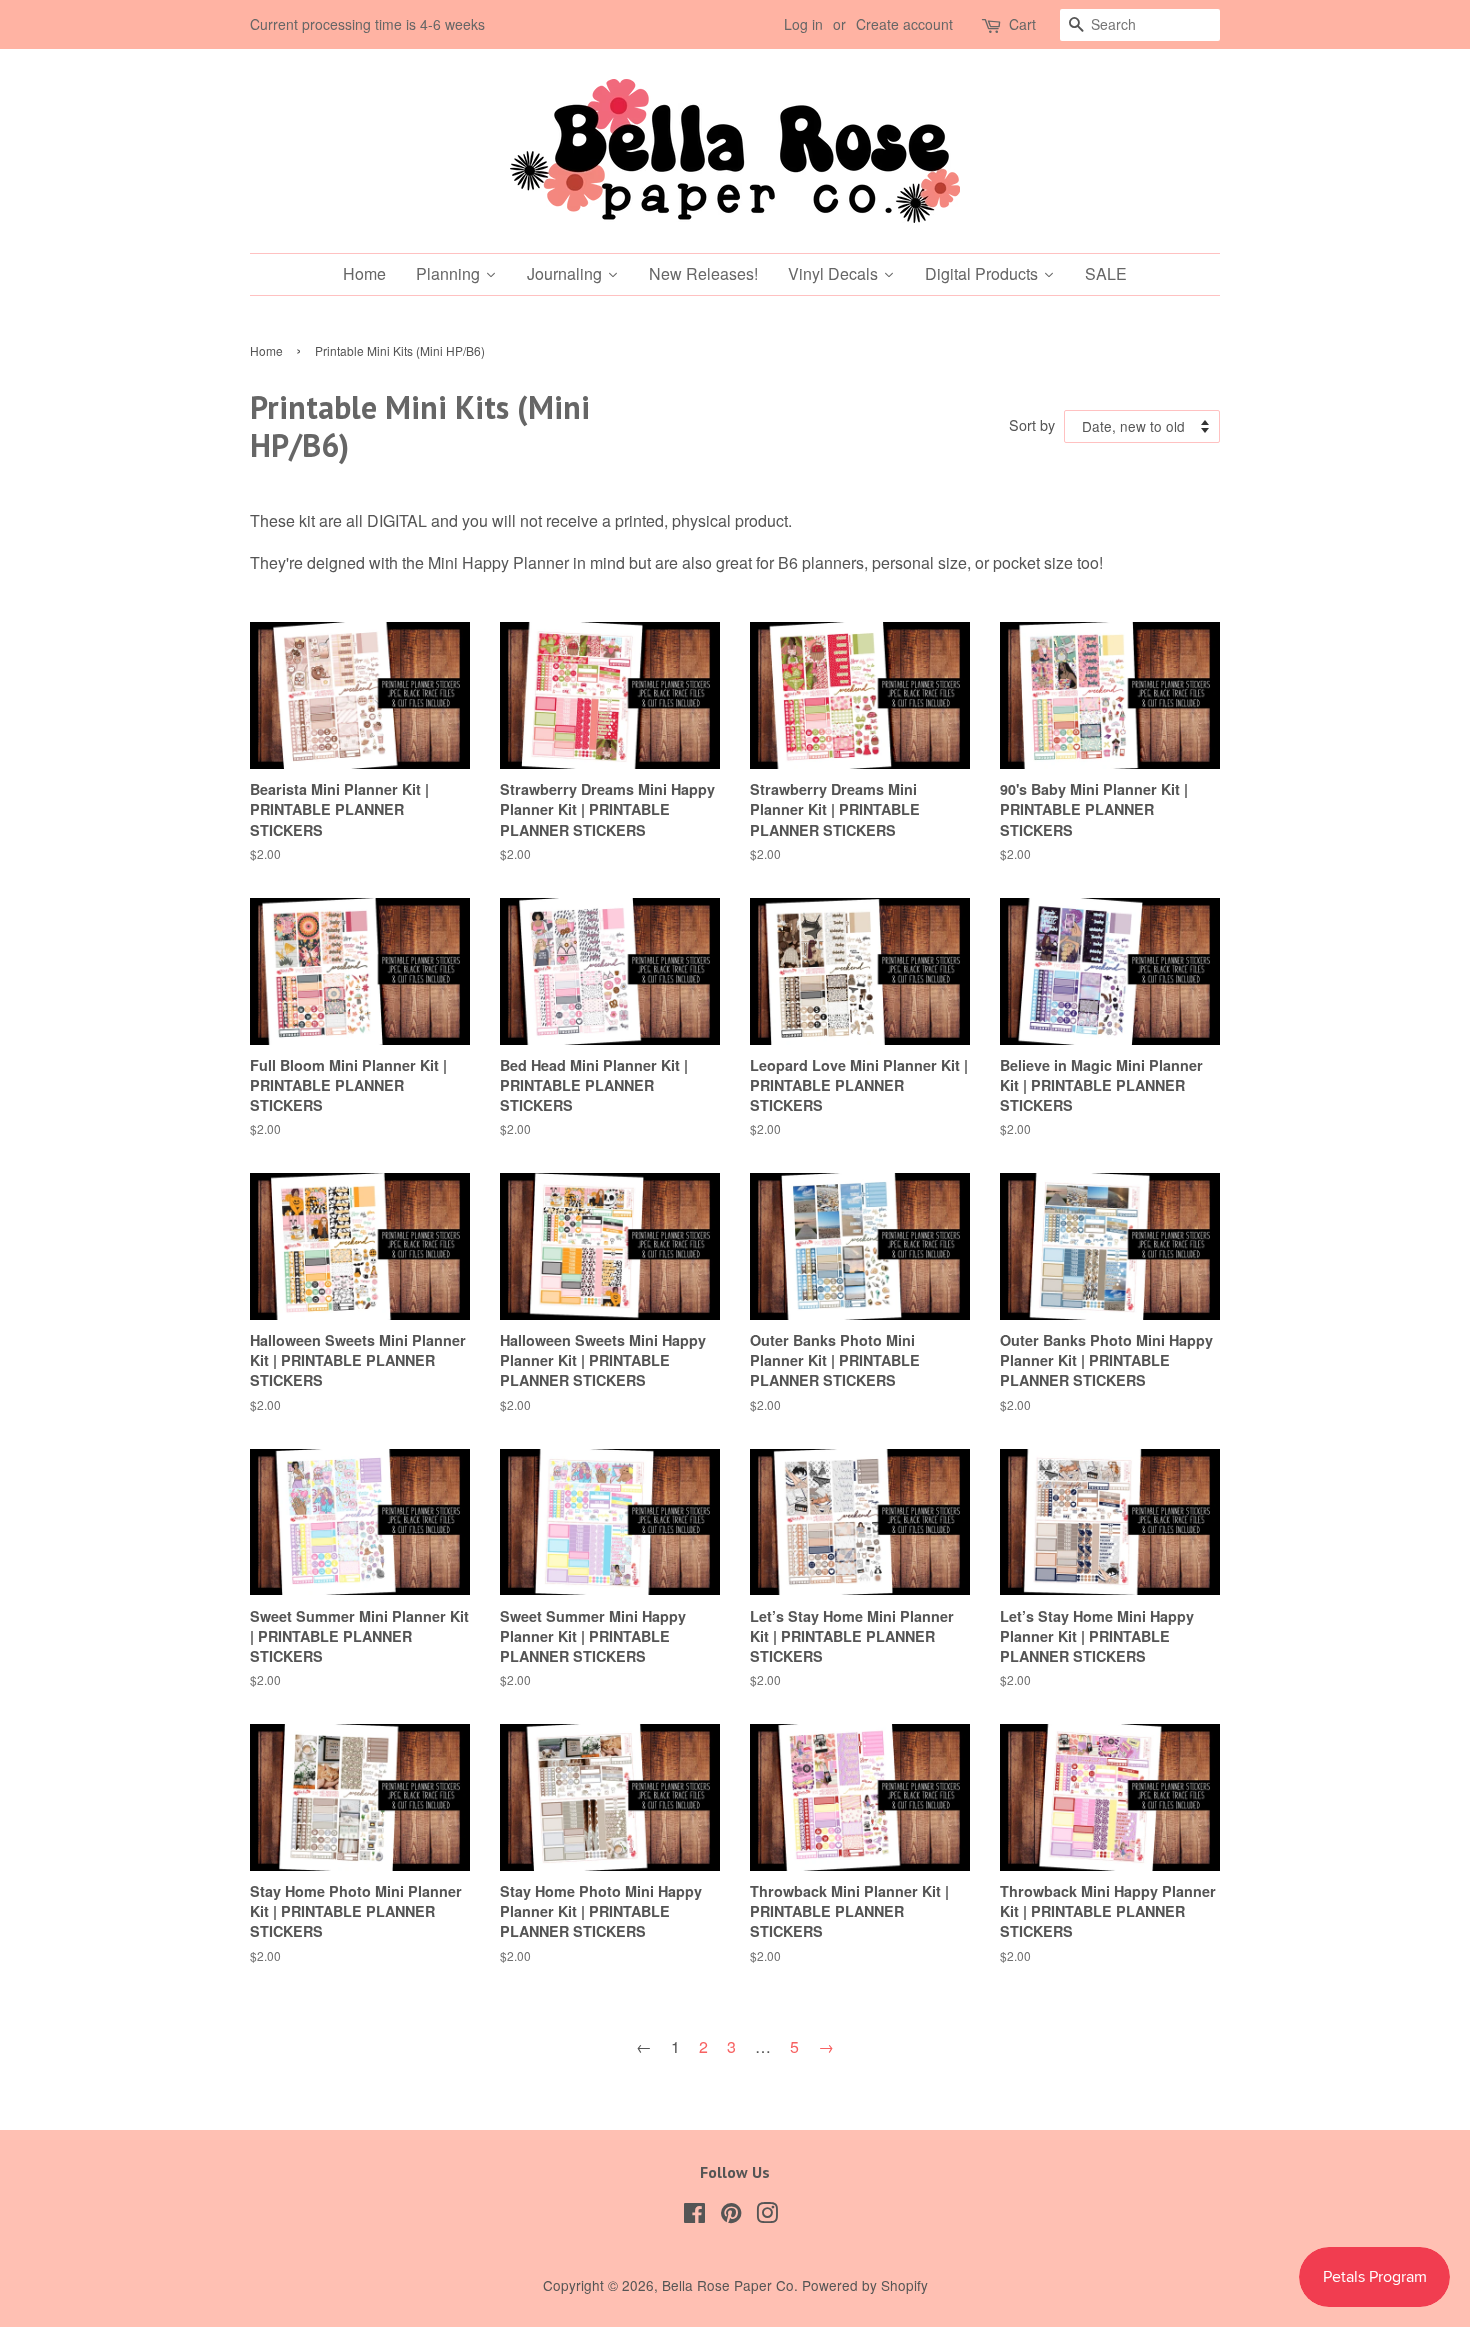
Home (266, 350)
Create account (904, 24)
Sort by (1032, 424)
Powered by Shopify (865, 2285)
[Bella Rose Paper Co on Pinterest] (731, 2216)
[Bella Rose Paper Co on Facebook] (694, 2216)
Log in (803, 24)
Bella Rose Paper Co (728, 2285)
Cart (1022, 24)
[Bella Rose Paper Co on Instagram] (767, 2216)
